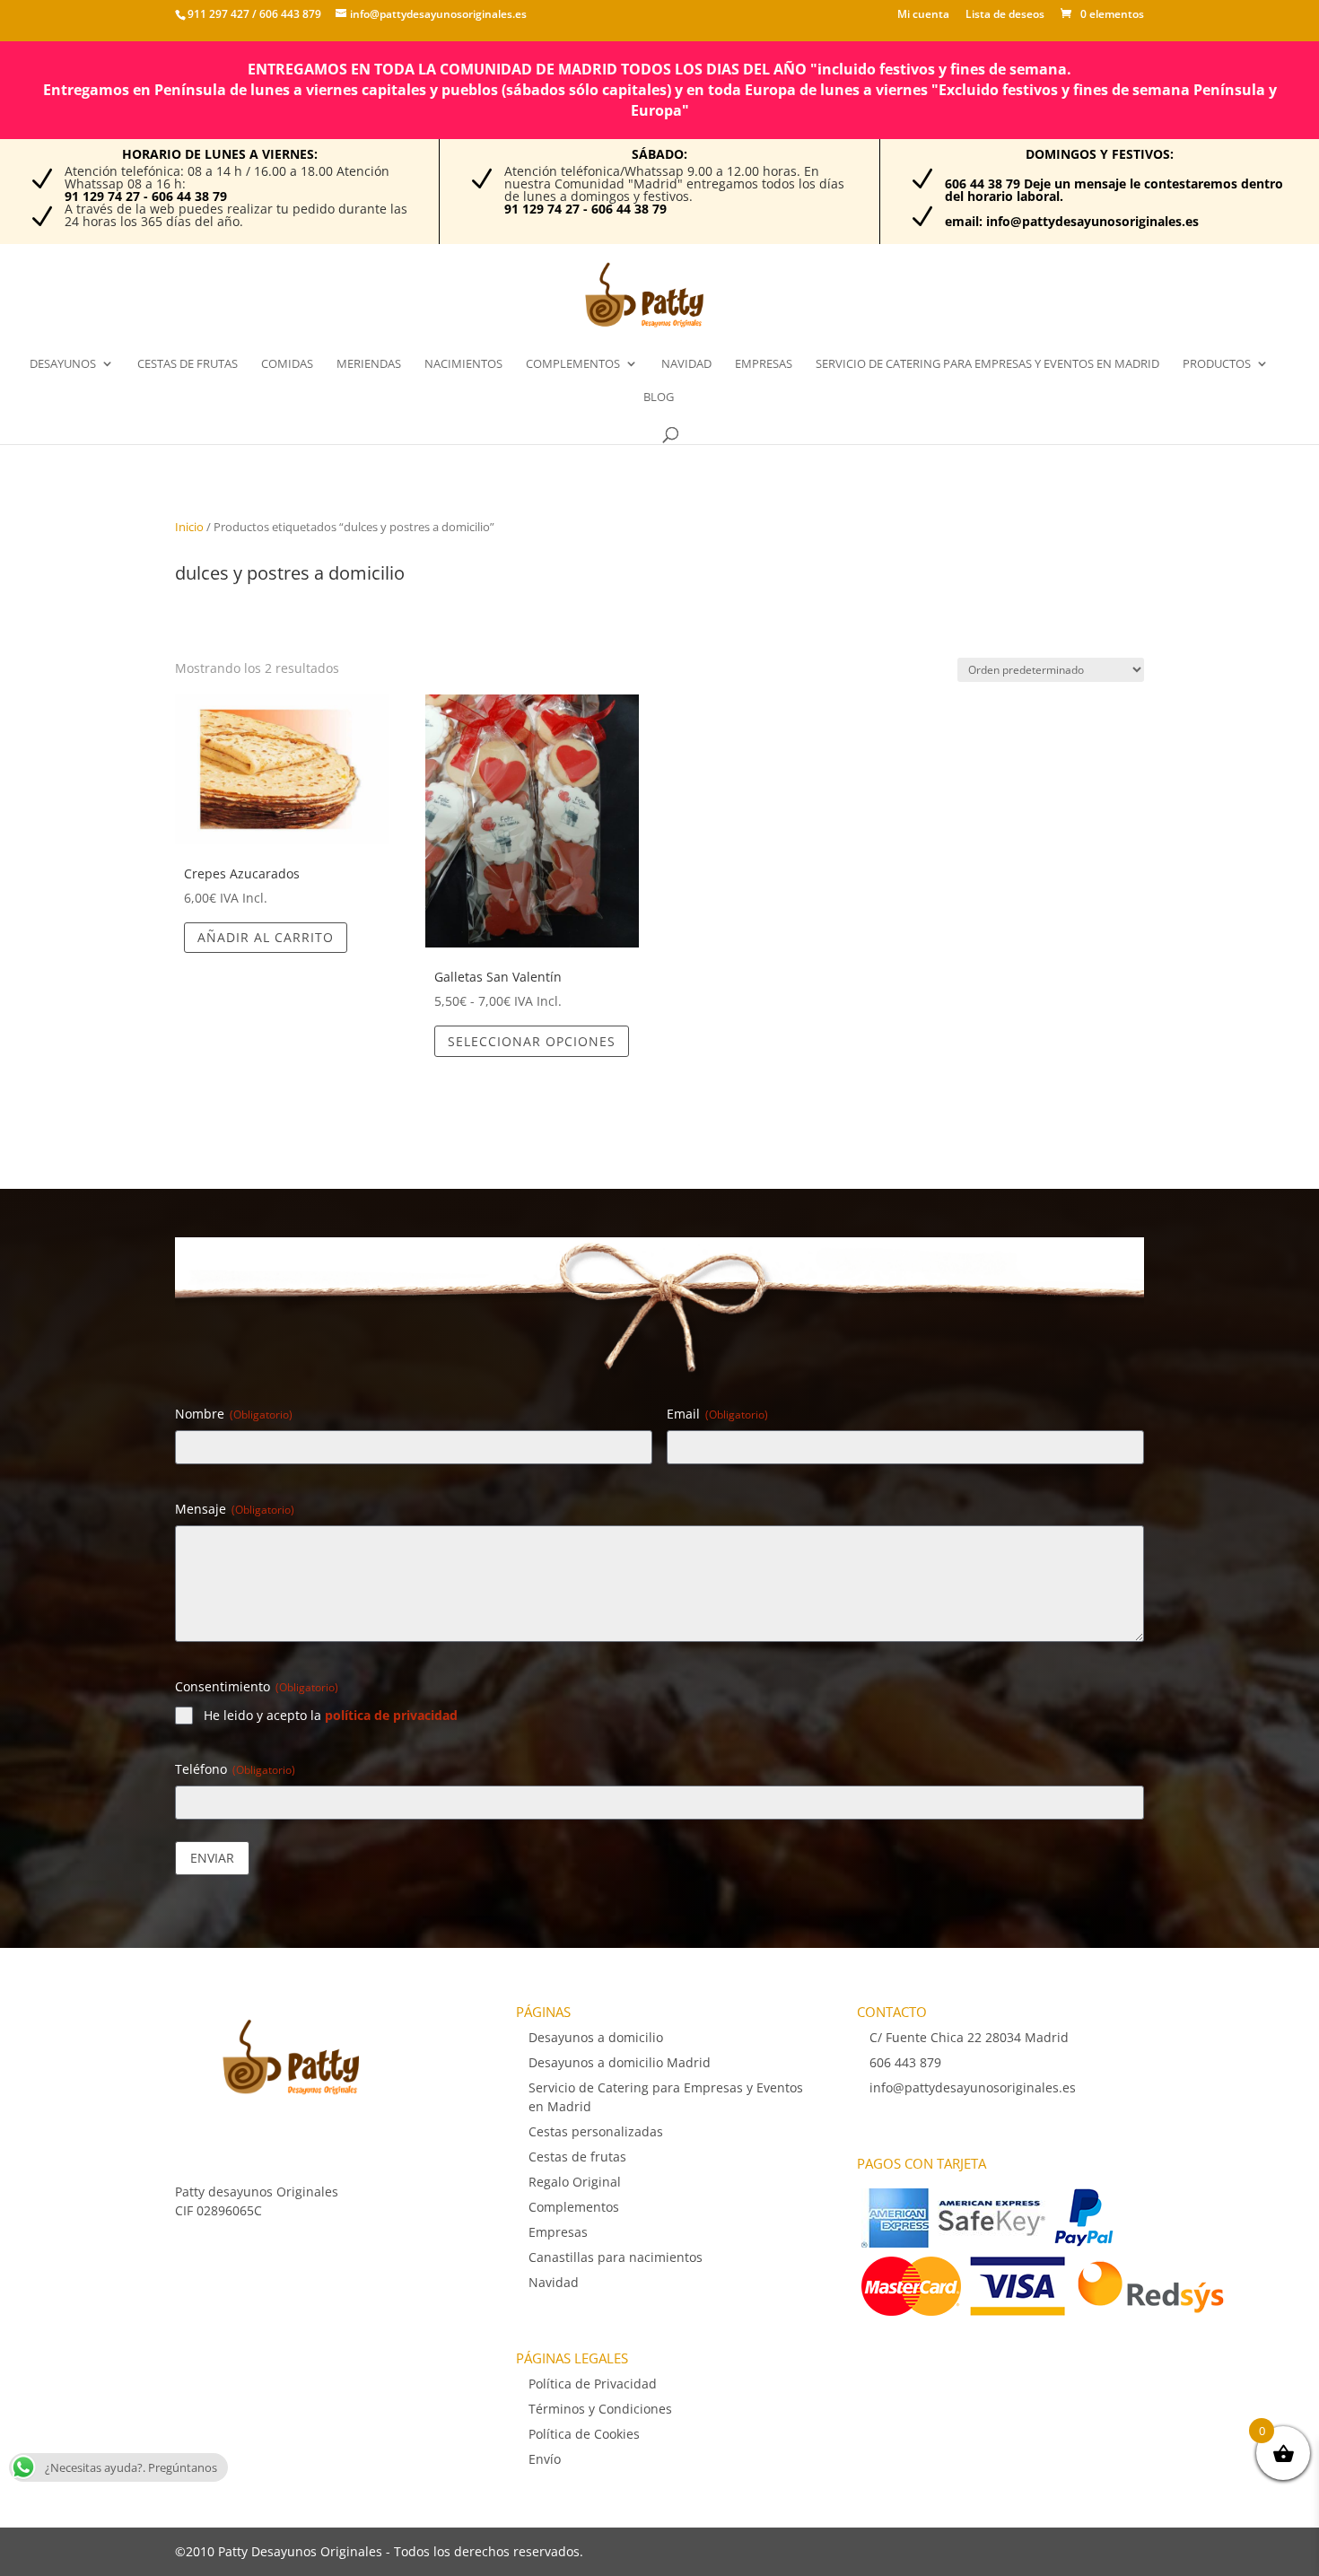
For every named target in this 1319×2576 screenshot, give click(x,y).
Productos (1217, 364)
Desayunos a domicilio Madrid (620, 2062)
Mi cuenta (923, 15)
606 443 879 (289, 14)
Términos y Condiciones (600, 2409)
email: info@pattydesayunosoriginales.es (1072, 221)
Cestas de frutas (188, 364)
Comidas (287, 364)
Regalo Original (575, 2182)
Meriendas (369, 364)
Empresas (764, 364)
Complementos (573, 364)
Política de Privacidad (593, 2384)
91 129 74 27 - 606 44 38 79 (146, 196)
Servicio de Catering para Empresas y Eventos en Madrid (987, 364)
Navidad (686, 364)
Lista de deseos (1005, 15)
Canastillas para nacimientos (616, 2257)
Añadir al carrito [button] (266, 937)
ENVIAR (212, 1858)
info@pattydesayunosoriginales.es (973, 2087)
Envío (545, 2459)
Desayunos (63, 364)
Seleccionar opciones (532, 1041)
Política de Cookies (584, 2434)
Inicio (189, 527)
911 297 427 (218, 14)
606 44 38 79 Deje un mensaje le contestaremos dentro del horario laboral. (1114, 190)
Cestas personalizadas (596, 2131)
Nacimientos (463, 364)
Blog (659, 397)
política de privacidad (391, 1715)
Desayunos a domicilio (596, 2037)
